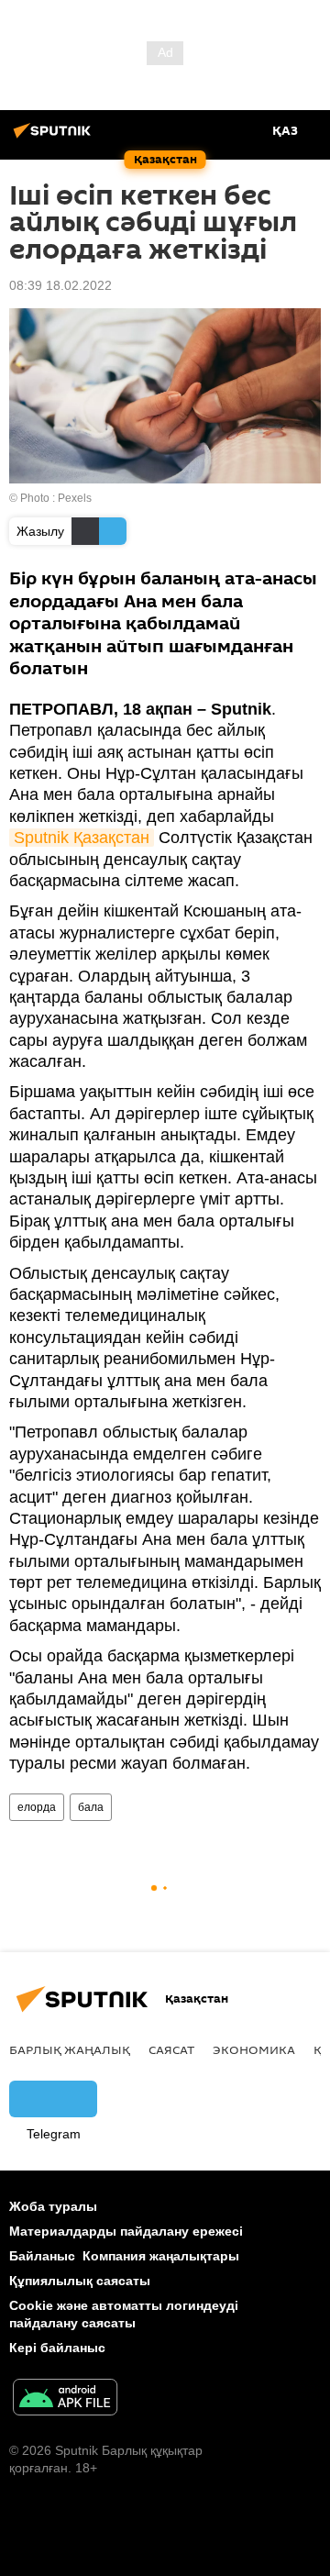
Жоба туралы (53, 2206)
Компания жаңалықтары (161, 2256)
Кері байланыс (57, 2348)
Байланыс (42, 2256)
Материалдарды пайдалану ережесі (126, 2231)
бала (91, 1807)
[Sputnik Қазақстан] (55, 138)
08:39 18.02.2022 (60, 285)
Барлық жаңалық (70, 2049)
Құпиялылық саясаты (80, 2281)
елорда (37, 1807)
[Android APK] (65, 2399)
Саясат (171, 2049)
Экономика (254, 2049)
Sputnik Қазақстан (82, 838)
